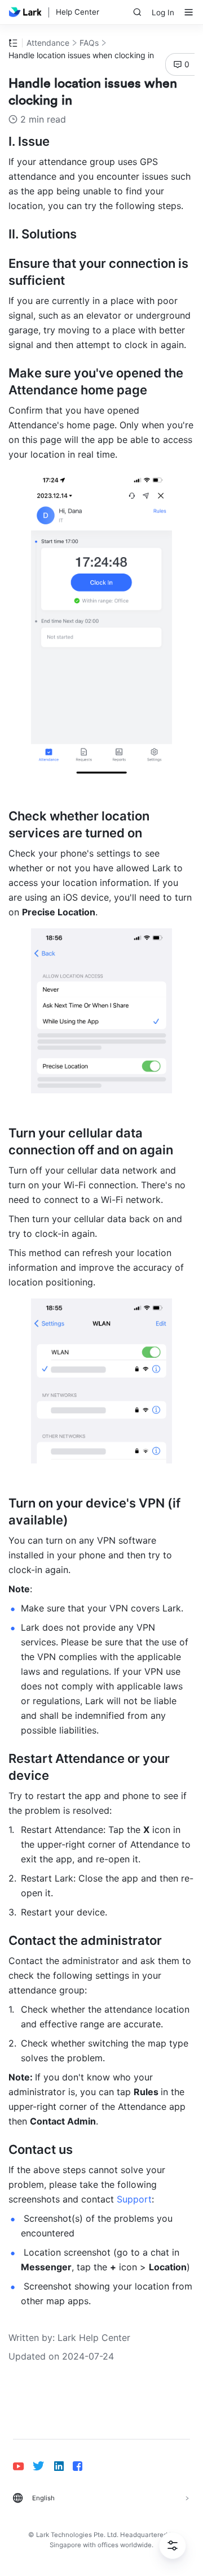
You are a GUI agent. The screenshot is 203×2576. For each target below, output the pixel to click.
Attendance (48, 43)
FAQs (89, 43)
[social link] (23, 2466)
